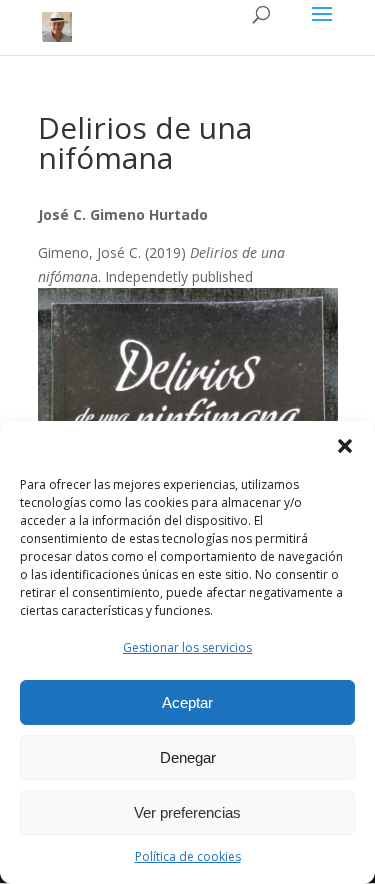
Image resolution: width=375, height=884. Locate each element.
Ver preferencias (187, 812)
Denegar (188, 757)
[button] (345, 446)
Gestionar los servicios (187, 647)
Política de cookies (188, 856)
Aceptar (187, 702)
